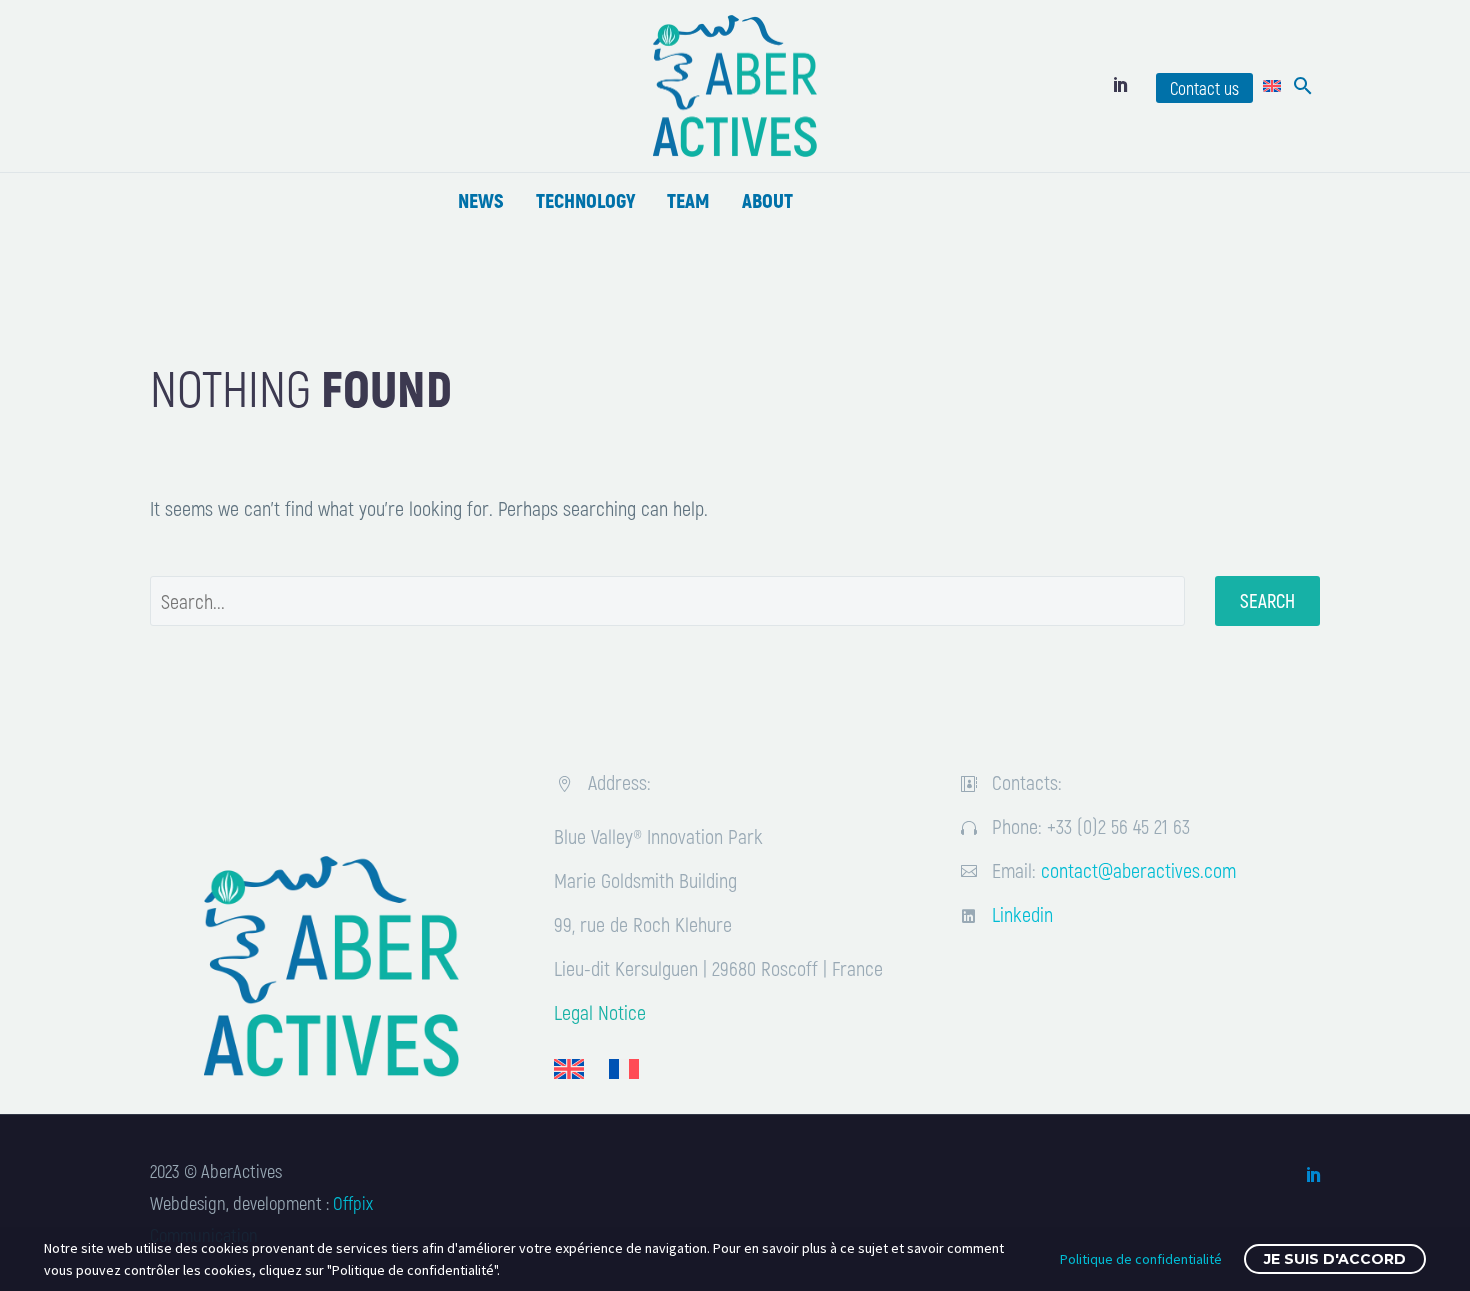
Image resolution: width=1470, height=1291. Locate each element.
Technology (585, 200)
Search (1267, 600)
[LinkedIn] (1121, 84)
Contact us (1204, 88)
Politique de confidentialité (1141, 1259)
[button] (1303, 86)
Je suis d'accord (1335, 1259)
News (481, 200)
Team (688, 200)
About (767, 200)
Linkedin (1022, 914)
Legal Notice (600, 1012)
